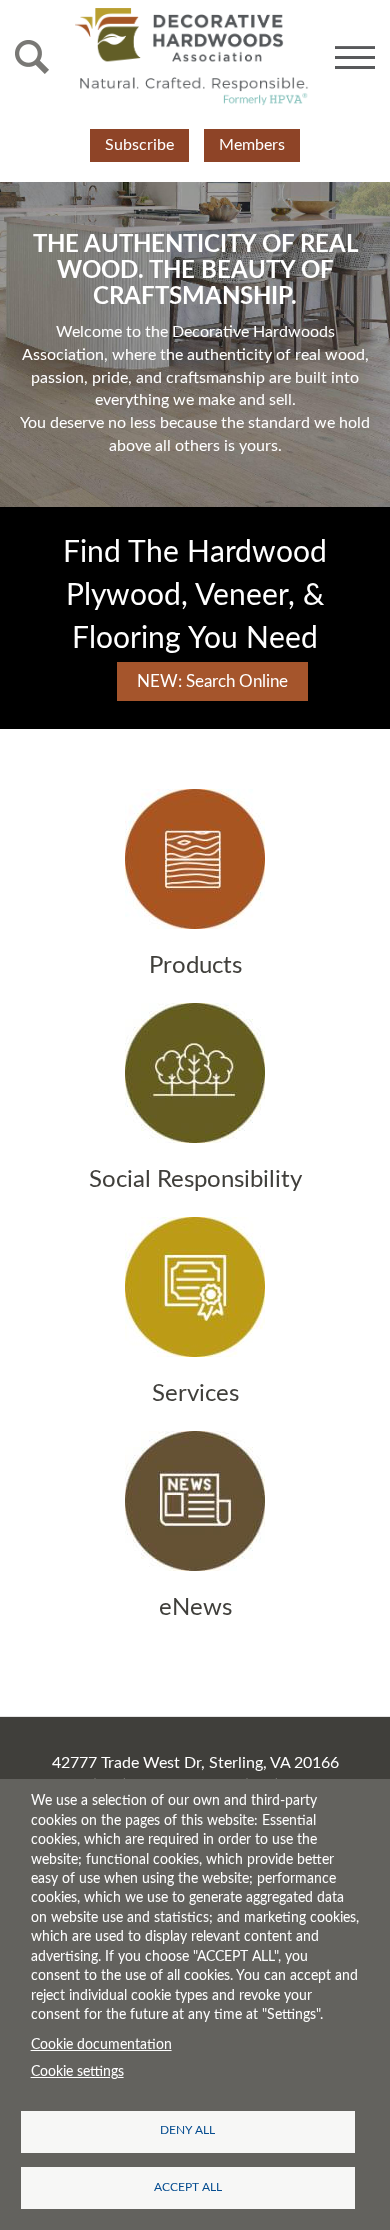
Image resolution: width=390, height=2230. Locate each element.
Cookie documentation (101, 2045)
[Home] (192, 57)
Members (252, 145)
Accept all (188, 2187)
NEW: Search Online (212, 681)
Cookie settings (77, 2072)
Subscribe (139, 145)
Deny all (187, 2130)
